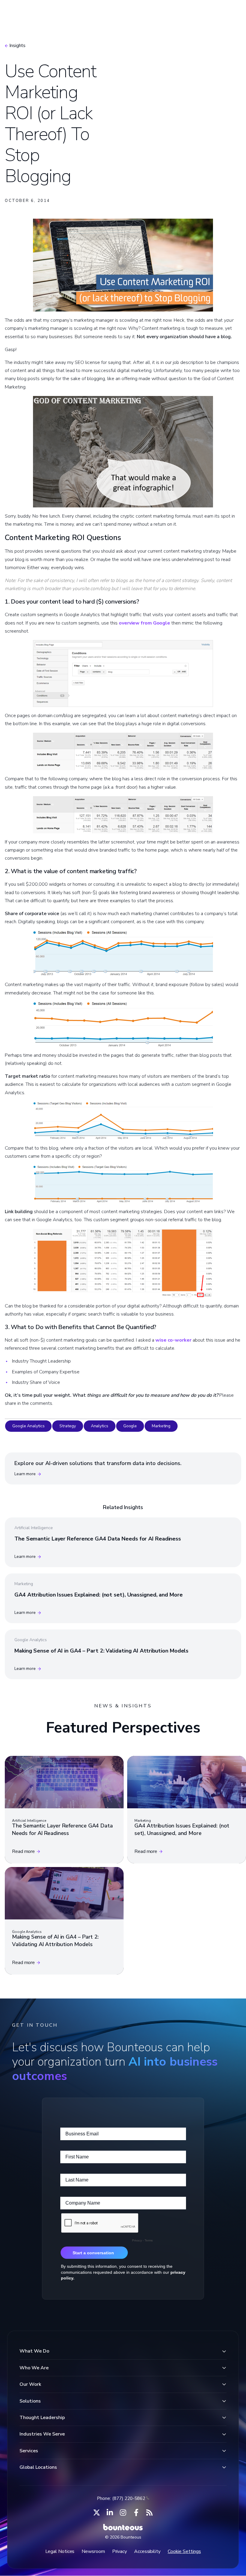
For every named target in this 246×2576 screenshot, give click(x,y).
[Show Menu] (231, 13)
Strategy (67, 1426)
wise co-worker (173, 1340)
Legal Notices (60, 2551)
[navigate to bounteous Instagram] (123, 2512)
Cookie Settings (184, 2551)
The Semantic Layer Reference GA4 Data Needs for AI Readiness (98, 1539)
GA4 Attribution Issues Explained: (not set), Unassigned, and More (99, 1595)
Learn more (25, 1474)
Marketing (161, 1426)
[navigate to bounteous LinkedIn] (110, 2512)
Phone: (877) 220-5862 (121, 2498)
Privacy (120, 2551)
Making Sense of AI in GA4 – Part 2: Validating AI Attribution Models (101, 1651)
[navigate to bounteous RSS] (149, 2512)
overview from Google (144, 623)
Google (130, 1426)
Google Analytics (28, 1426)
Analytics (100, 1426)
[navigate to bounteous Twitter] (97, 2512)
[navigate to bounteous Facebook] (136, 2512)
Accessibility (147, 2551)
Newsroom (93, 2551)
